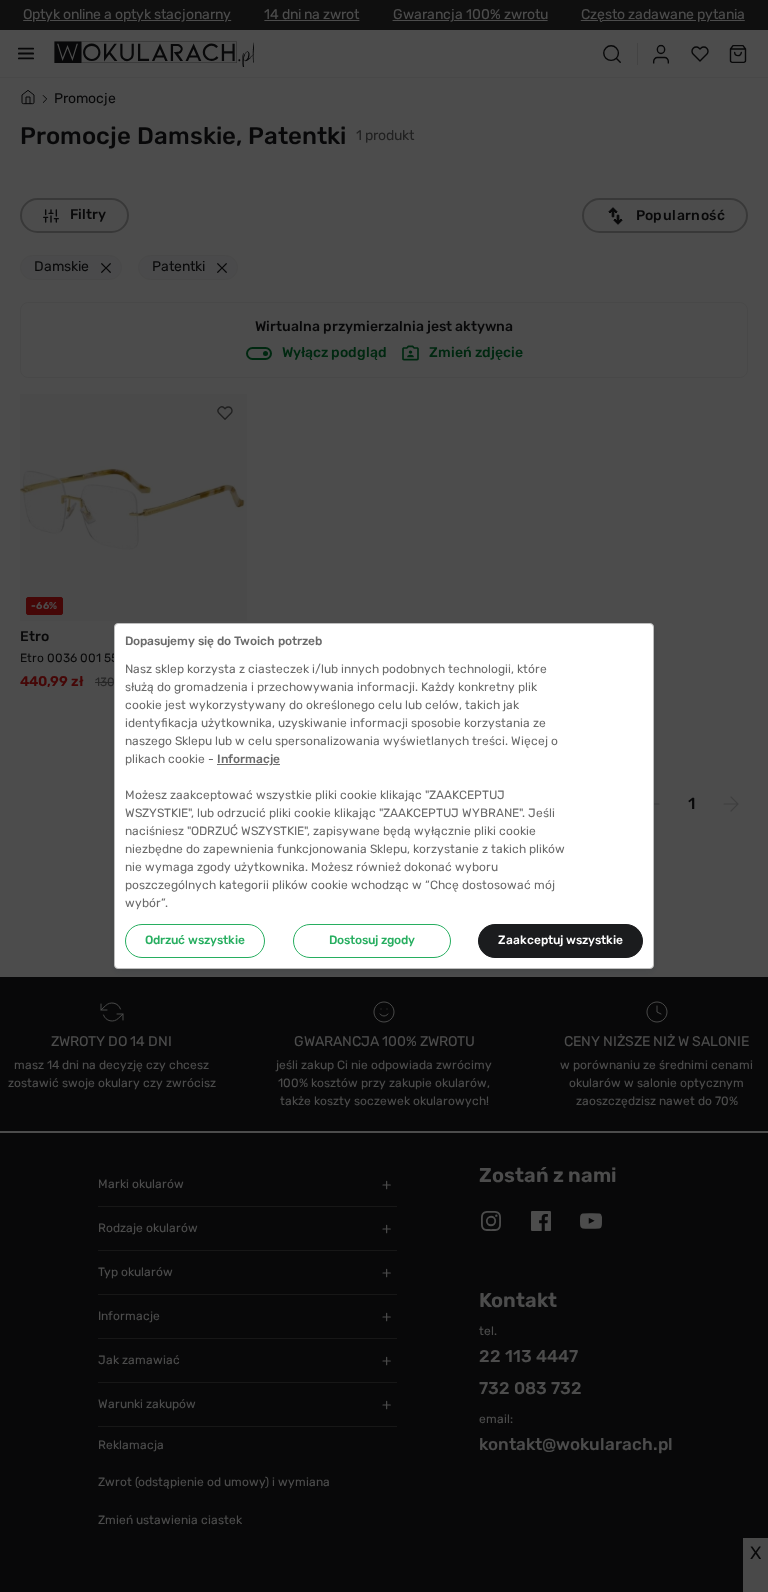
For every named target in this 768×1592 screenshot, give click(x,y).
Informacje (248, 759)
